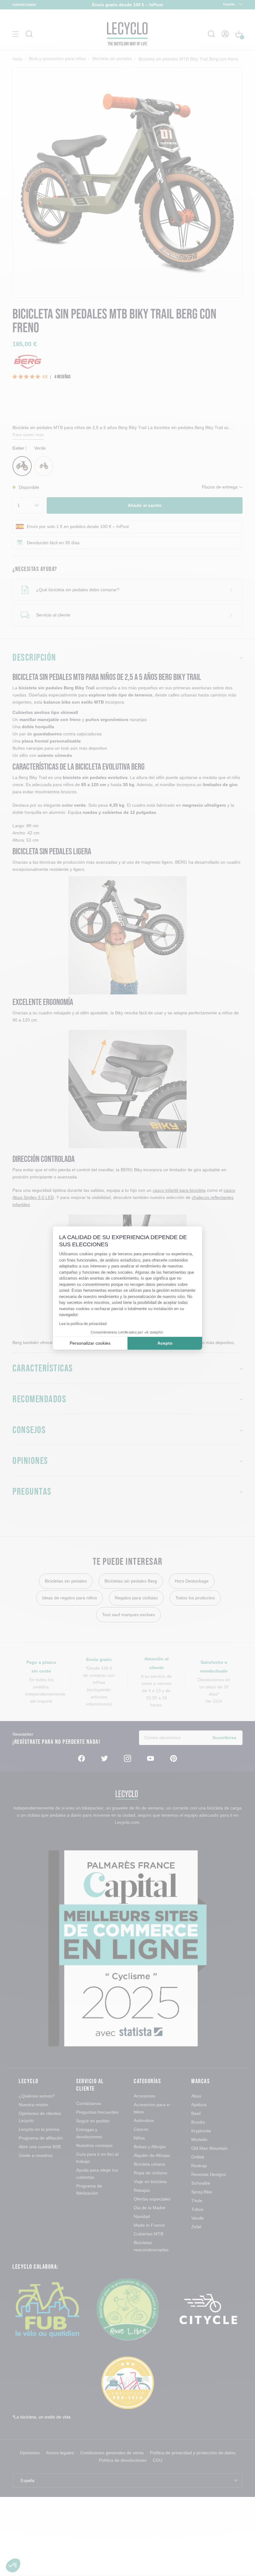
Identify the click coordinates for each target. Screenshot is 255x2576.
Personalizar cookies (90, 1343)
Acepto (165, 1343)
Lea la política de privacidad (83, 1324)
